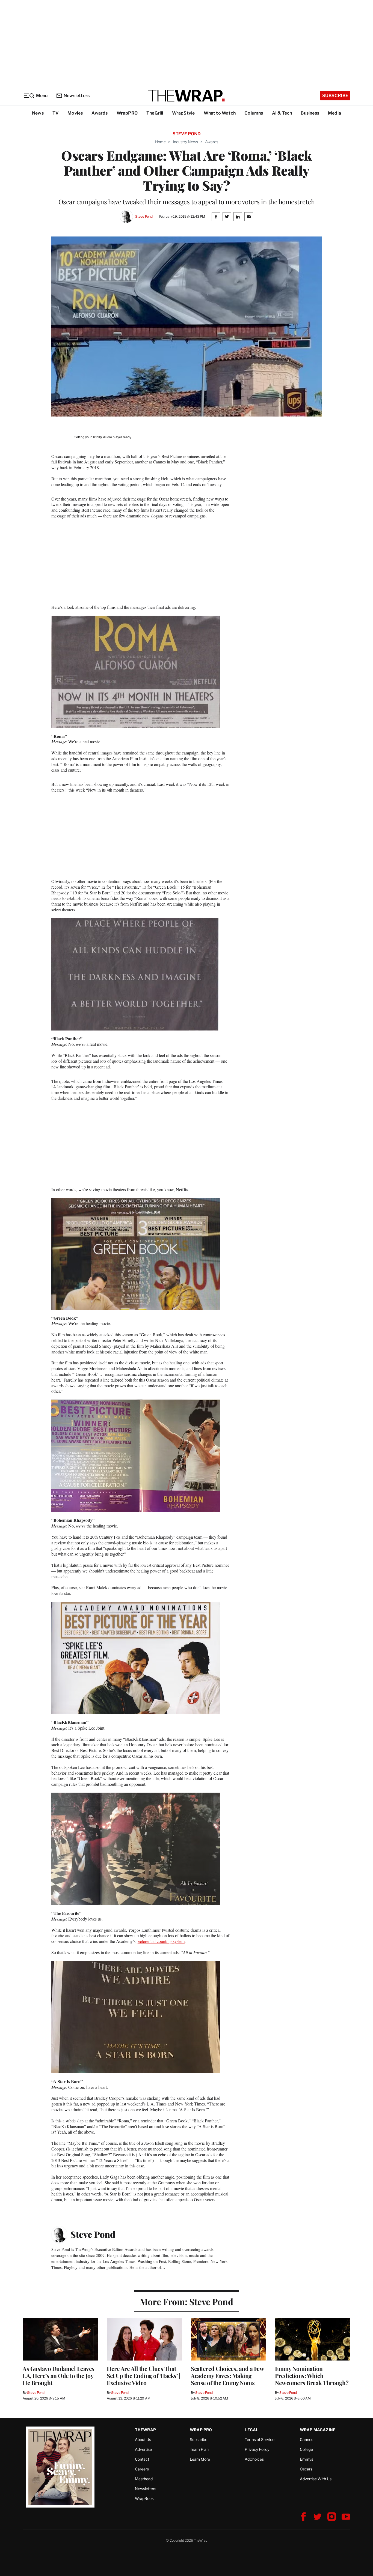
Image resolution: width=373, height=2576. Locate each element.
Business (310, 113)
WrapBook (144, 2498)
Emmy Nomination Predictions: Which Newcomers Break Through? (312, 2376)
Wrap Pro (201, 2430)
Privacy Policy (257, 2449)
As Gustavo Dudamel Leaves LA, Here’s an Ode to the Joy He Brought (59, 2376)
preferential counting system (161, 1941)
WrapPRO (127, 113)
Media (334, 113)
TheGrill (155, 113)
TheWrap (145, 2430)
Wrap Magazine (318, 2430)
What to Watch (220, 113)
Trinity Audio (102, 437)
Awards (100, 113)
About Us (143, 2439)
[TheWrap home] (187, 96)
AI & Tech (282, 113)
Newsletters (77, 96)
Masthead (144, 2479)
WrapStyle (183, 113)
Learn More (200, 2459)
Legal (251, 2430)
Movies (75, 113)
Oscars (306, 2469)
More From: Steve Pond (186, 2301)
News (38, 113)
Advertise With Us (316, 2479)
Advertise (143, 2449)
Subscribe (335, 96)
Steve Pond (144, 216)
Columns (254, 113)
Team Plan (199, 2449)
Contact (142, 2459)
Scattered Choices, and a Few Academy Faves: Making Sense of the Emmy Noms (227, 2376)
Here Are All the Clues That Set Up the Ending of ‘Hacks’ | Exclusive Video (143, 2376)
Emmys (307, 2459)
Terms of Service (260, 2439)
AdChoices (254, 2459)
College (306, 2449)
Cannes (307, 2439)
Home (160, 142)
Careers (142, 2469)
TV (56, 113)
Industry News (185, 142)
